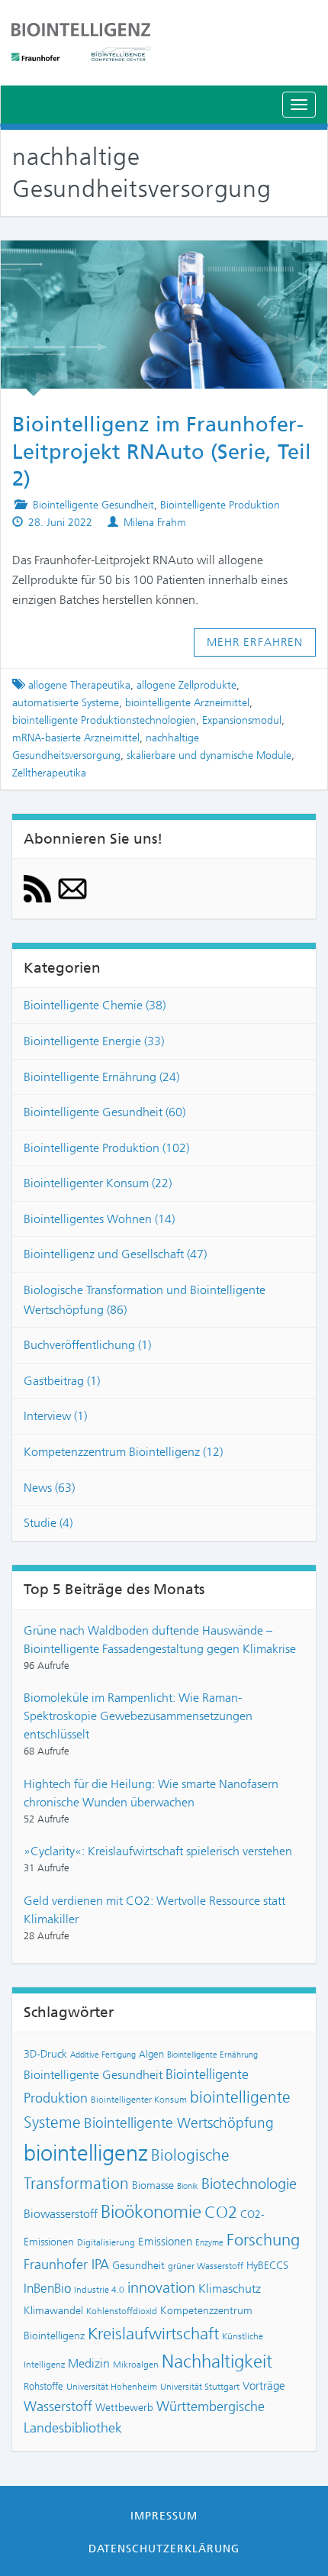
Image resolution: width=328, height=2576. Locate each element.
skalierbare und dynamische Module (209, 755)
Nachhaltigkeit (217, 2361)
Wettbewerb (124, 2407)
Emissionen (165, 2242)
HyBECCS (267, 2265)
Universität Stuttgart (200, 2387)
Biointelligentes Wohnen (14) (99, 1219)
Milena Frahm (155, 523)
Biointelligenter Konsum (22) (98, 1183)
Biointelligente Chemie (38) (95, 1005)
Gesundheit (138, 2265)
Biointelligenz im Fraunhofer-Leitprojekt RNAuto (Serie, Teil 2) (162, 452)
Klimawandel (53, 2310)
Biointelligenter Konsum (139, 2100)
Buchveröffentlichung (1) (87, 1345)
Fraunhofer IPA (66, 2264)
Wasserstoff (58, 2407)
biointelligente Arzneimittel (187, 703)
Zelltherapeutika (49, 773)
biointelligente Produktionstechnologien (104, 720)
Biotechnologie (249, 2184)
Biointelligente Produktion (220, 505)
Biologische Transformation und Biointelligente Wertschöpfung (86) (145, 1300)
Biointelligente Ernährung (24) (101, 1077)
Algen (151, 2054)
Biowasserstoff (61, 2214)
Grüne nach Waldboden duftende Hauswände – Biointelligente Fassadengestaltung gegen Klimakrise (160, 1640)
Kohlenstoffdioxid (122, 2311)
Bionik (188, 2186)
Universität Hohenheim (112, 2387)
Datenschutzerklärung (164, 2549)
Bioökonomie (151, 2212)
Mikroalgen (136, 2365)
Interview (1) (55, 1416)
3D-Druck (45, 2054)
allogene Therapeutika (79, 685)
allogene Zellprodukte (187, 685)
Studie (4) (48, 1523)
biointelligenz (86, 2153)
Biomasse (153, 2185)
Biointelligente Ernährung (212, 2055)
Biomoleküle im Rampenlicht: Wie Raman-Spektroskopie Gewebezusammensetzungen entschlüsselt (138, 1716)
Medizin (89, 2363)
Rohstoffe (43, 2386)
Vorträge (264, 2386)
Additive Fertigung (103, 2055)
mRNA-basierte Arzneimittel (76, 738)
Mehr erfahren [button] (255, 642)
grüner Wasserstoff (206, 2266)
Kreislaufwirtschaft (153, 2334)
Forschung (263, 2240)
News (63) (49, 1488)
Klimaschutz (230, 2289)
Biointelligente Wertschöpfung (179, 2123)
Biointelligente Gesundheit (93, 505)
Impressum (164, 2516)
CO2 (221, 2212)
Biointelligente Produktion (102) (106, 1148)
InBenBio (47, 2288)
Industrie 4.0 (99, 2290)
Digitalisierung (106, 2242)
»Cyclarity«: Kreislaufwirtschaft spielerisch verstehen (158, 1851)
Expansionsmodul (242, 720)
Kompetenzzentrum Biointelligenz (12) (123, 1452)
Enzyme (209, 2243)
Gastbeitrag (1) (62, 1381)
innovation (161, 2288)
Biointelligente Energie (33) (94, 1041)
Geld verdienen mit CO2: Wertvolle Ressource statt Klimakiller (154, 1910)
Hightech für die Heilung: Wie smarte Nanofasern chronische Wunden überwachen (151, 1793)
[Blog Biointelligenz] (164, 42)
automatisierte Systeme (66, 703)
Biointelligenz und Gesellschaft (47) (115, 1254)
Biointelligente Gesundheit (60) (105, 1112)
